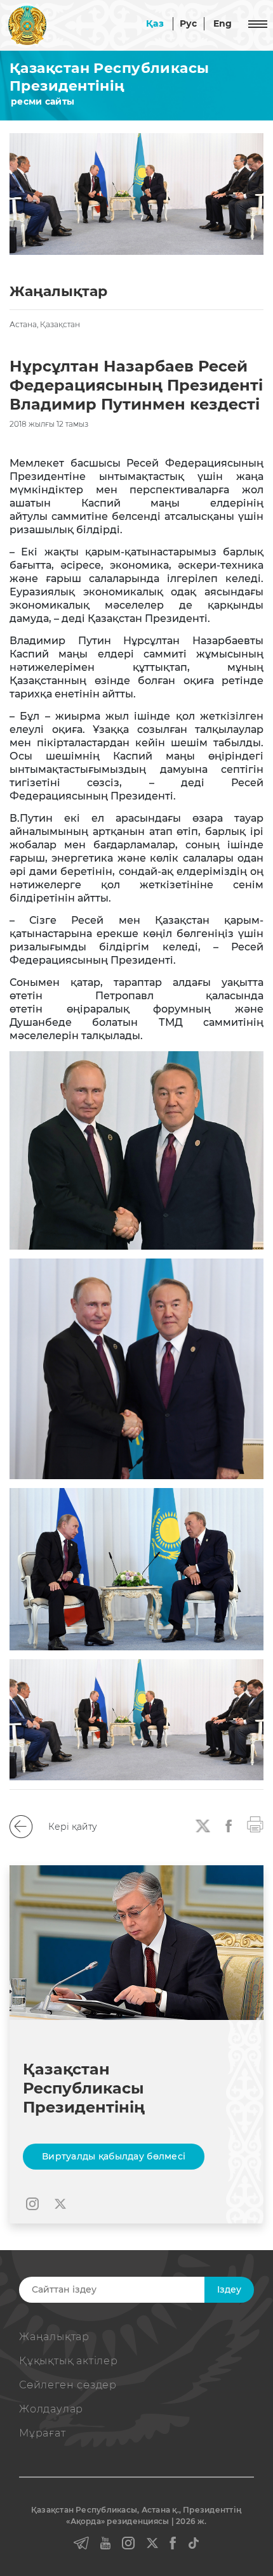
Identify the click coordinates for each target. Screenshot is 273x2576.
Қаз (155, 23)
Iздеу (229, 2289)
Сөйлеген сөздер (68, 2385)
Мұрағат (43, 2433)
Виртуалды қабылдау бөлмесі (114, 2156)
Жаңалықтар (54, 2337)
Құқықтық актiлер (69, 2361)
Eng (223, 23)
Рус (189, 23)
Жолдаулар (51, 2409)
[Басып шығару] (255, 1823)
